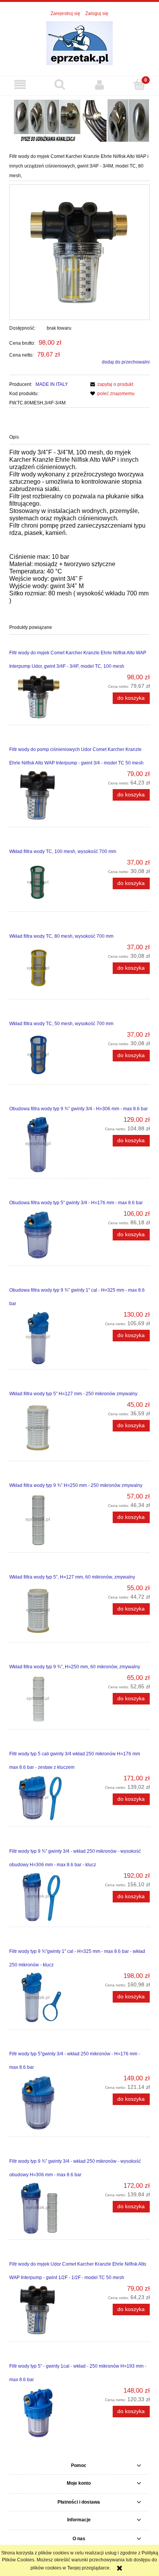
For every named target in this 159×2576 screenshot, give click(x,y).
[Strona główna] (79, 43)
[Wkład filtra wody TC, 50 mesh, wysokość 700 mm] (44, 1055)
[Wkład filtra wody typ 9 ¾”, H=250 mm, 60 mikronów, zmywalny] (44, 1699)
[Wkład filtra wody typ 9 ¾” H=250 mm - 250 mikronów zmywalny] (44, 1520)
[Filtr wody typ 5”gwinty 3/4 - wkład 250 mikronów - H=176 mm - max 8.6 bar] (44, 2103)
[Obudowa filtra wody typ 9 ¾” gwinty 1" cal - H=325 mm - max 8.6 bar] (44, 1337)
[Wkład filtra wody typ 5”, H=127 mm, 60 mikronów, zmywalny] (44, 1611)
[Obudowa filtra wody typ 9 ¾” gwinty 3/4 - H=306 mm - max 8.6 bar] (44, 1145)
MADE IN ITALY (52, 384)
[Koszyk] (139, 84)
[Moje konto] (99, 85)
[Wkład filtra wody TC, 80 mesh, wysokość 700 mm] (44, 969)
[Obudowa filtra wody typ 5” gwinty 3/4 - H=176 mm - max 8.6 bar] (44, 1235)
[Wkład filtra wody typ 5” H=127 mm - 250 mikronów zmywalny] (44, 1428)
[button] (20, 85)
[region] (79, 119)
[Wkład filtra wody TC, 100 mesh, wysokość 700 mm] (44, 883)
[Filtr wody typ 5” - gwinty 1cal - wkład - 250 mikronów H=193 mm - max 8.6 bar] (44, 2412)
